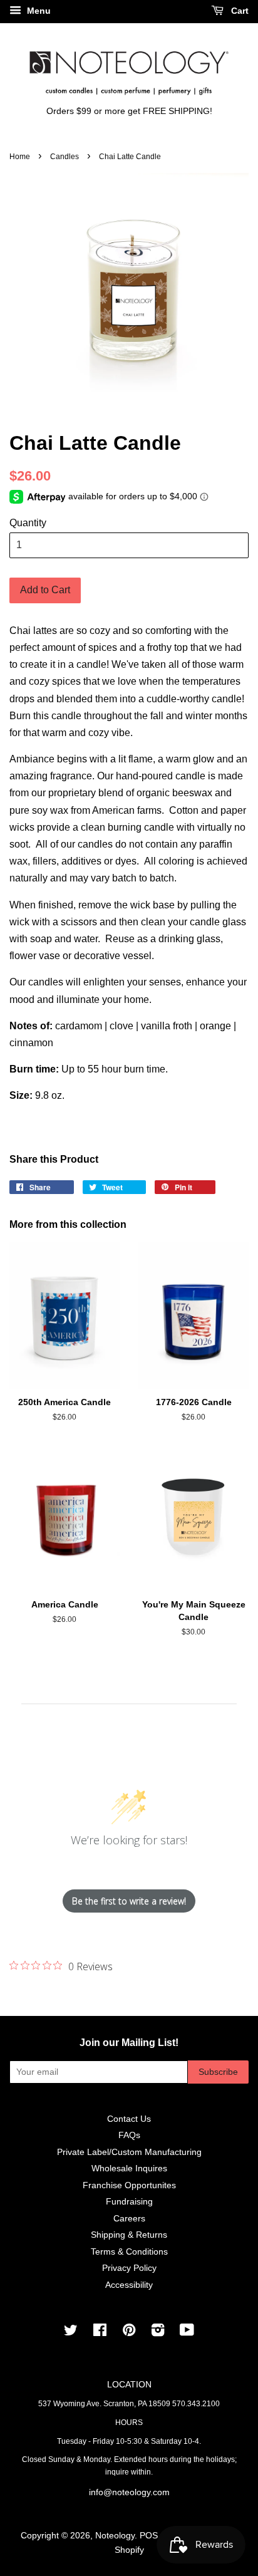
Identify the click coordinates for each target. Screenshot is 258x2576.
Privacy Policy (129, 2268)
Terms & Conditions (129, 2252)
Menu (38, 11)
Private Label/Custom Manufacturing (129, 2152)
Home (20, 157)
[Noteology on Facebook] (100, 2333)
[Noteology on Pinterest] (129, 2333)
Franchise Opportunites (129, 2185)
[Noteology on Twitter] (71, 2333)
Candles (64, 157)
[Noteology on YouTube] (187, 2333)
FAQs (129, 2135)
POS (149, 2536)
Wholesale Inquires (129, 2168)
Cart (239, 11)
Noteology (115, 2536)
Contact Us (129, 2119)
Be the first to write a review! (129, 1901)
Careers (129, 2219)
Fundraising (129, 2202)
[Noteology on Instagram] (158, 2333)
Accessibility (129, 2285)
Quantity (28, 523)
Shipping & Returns (129, 2235)
